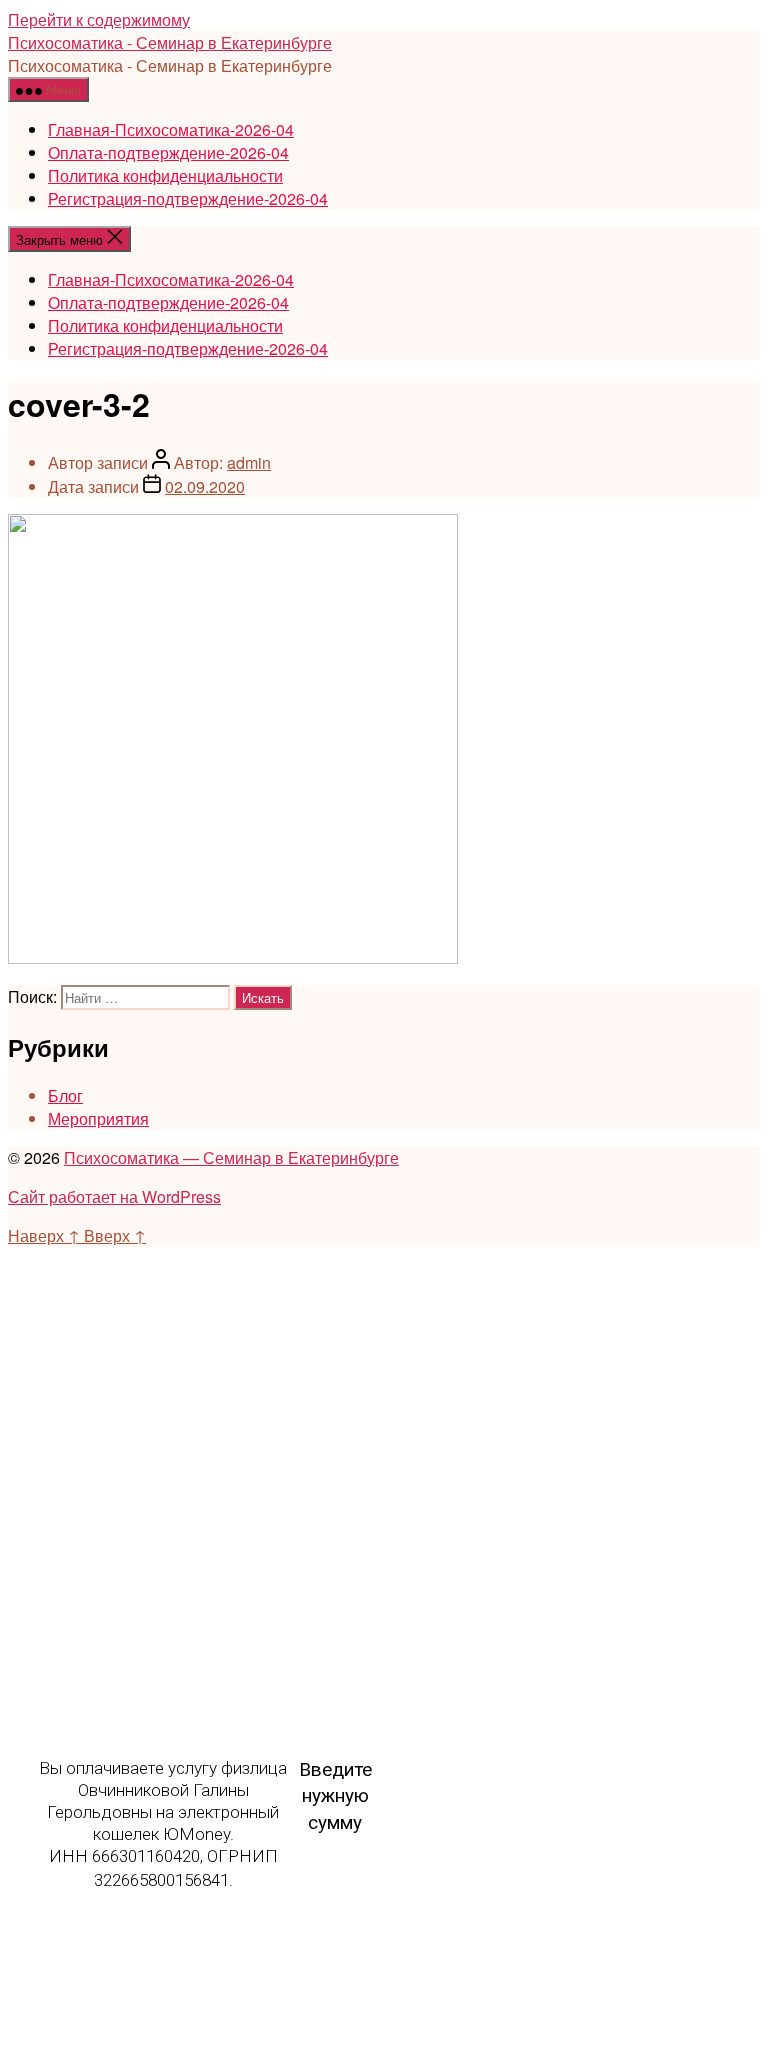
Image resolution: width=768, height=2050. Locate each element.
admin (249, 462)
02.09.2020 (205, 486)
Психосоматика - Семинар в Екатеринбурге (170, 42)
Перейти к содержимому (99, 19)
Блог (65, 1095)
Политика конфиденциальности (165, 175)
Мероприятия (98, 1118)
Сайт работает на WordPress (114, 1196)
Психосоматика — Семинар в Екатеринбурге (231, 1157)
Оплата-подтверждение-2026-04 (168, 152)
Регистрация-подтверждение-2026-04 (188, 198)
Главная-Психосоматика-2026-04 (171, 129)
